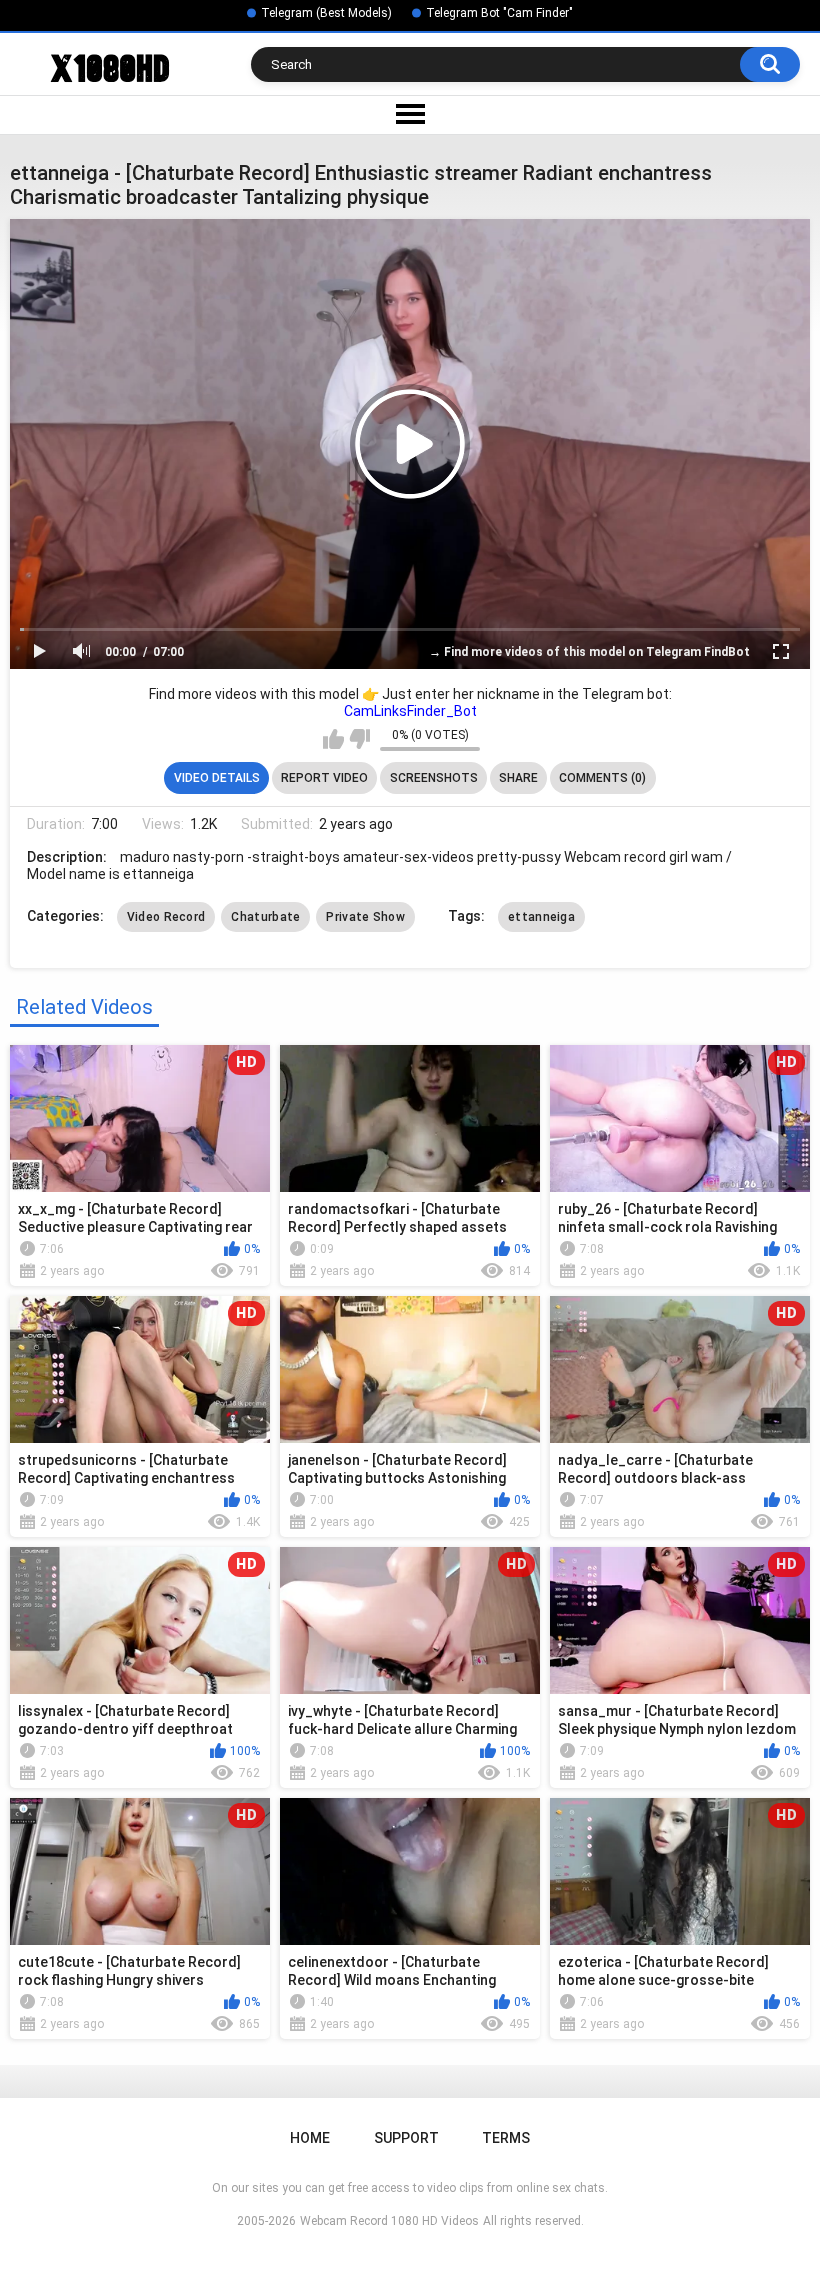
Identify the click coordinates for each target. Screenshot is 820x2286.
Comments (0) (602, 778)
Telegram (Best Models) (326, 13)
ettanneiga (541, 917)
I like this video (333, 739)
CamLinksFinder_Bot (410, 711)
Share (518, 778)
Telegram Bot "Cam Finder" (499, 13)
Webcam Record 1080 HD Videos (389, 2221)
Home (310, 2138)
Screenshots (434, 778)
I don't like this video (359, 739)
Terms (506, 2138)
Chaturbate (265, 917)
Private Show (365, 917)
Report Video (324, 778)
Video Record (166, 917)
